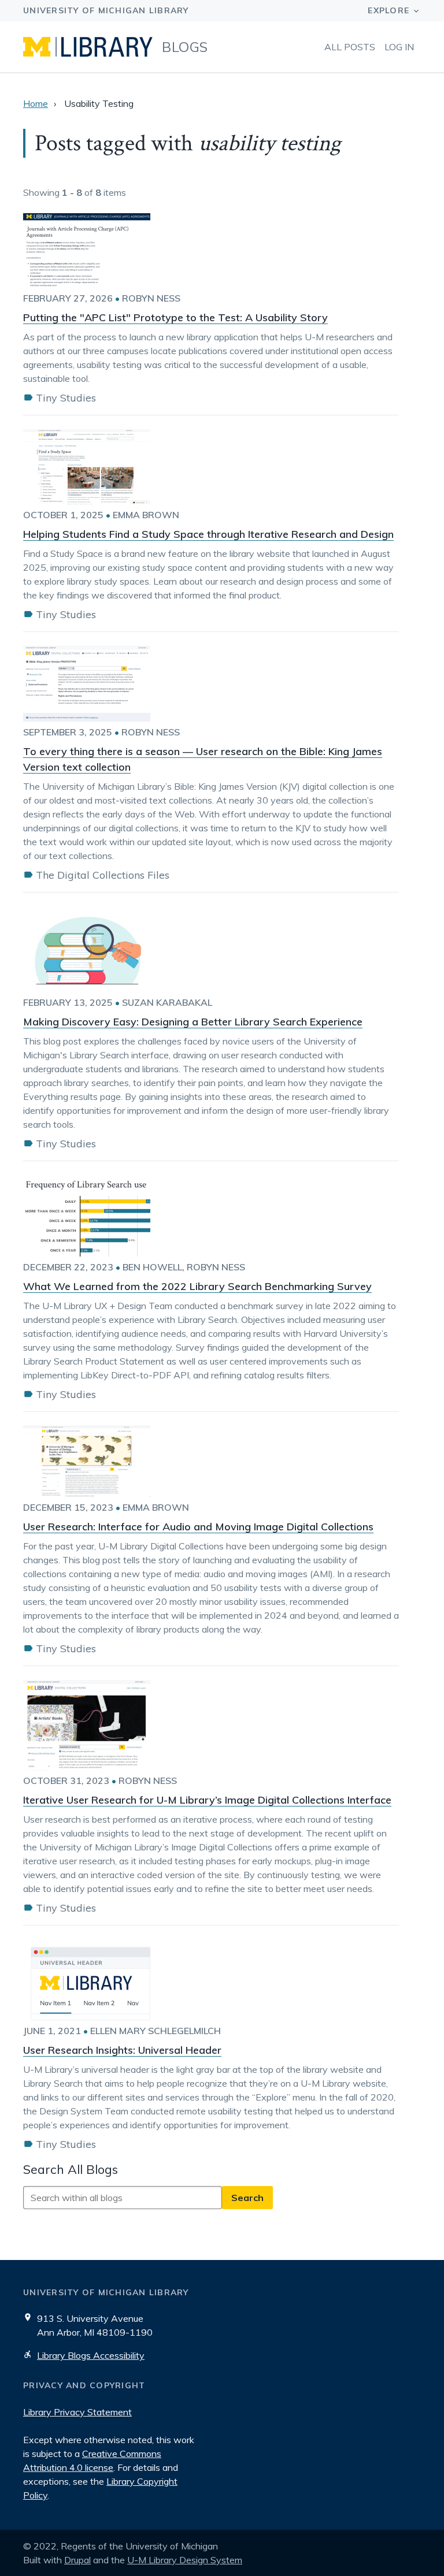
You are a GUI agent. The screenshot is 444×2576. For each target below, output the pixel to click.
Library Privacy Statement (77, 2412)
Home (36, 103)
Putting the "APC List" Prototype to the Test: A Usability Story (175, 317)
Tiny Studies (66, 398)
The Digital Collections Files (103, 875)
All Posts (350, 47)
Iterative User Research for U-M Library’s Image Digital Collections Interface (207, 1800)
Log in (399, 47)
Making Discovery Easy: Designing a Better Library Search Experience (193, 1022)
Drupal (77, 2560)
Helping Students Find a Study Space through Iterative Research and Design (208, 534)
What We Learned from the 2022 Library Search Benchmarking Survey (197, 1286)
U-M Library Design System (185, 2560)
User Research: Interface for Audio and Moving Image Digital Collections (198, 1527)
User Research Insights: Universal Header (122, 2050)
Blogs (185, 47)
